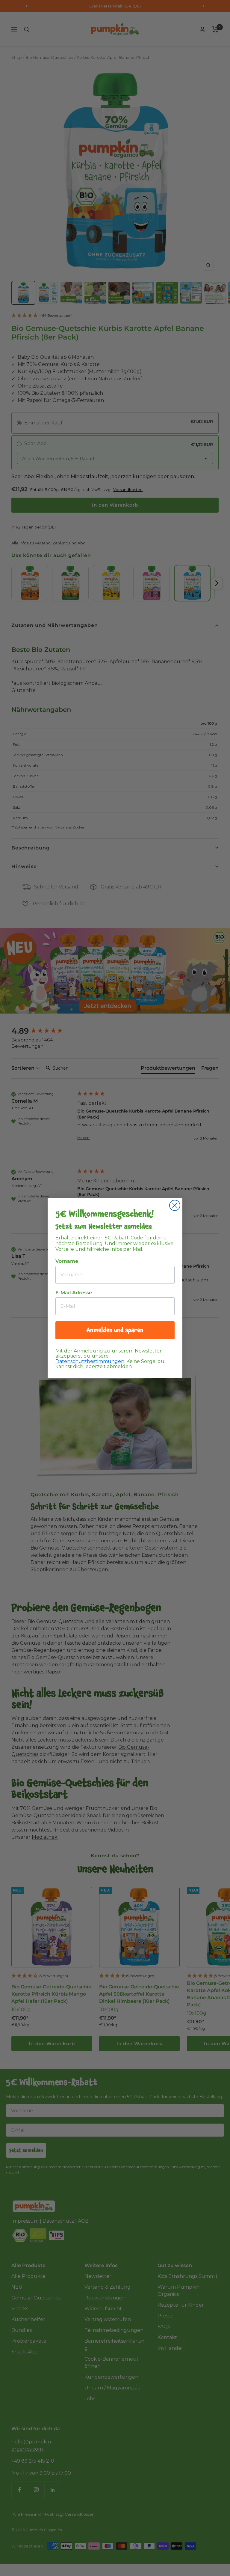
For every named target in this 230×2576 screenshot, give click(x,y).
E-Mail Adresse (74, 1293)
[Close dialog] (175, 1205)
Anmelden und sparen (115, 1330)
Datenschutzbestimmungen (90, 1361)
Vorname (67, 1261)
